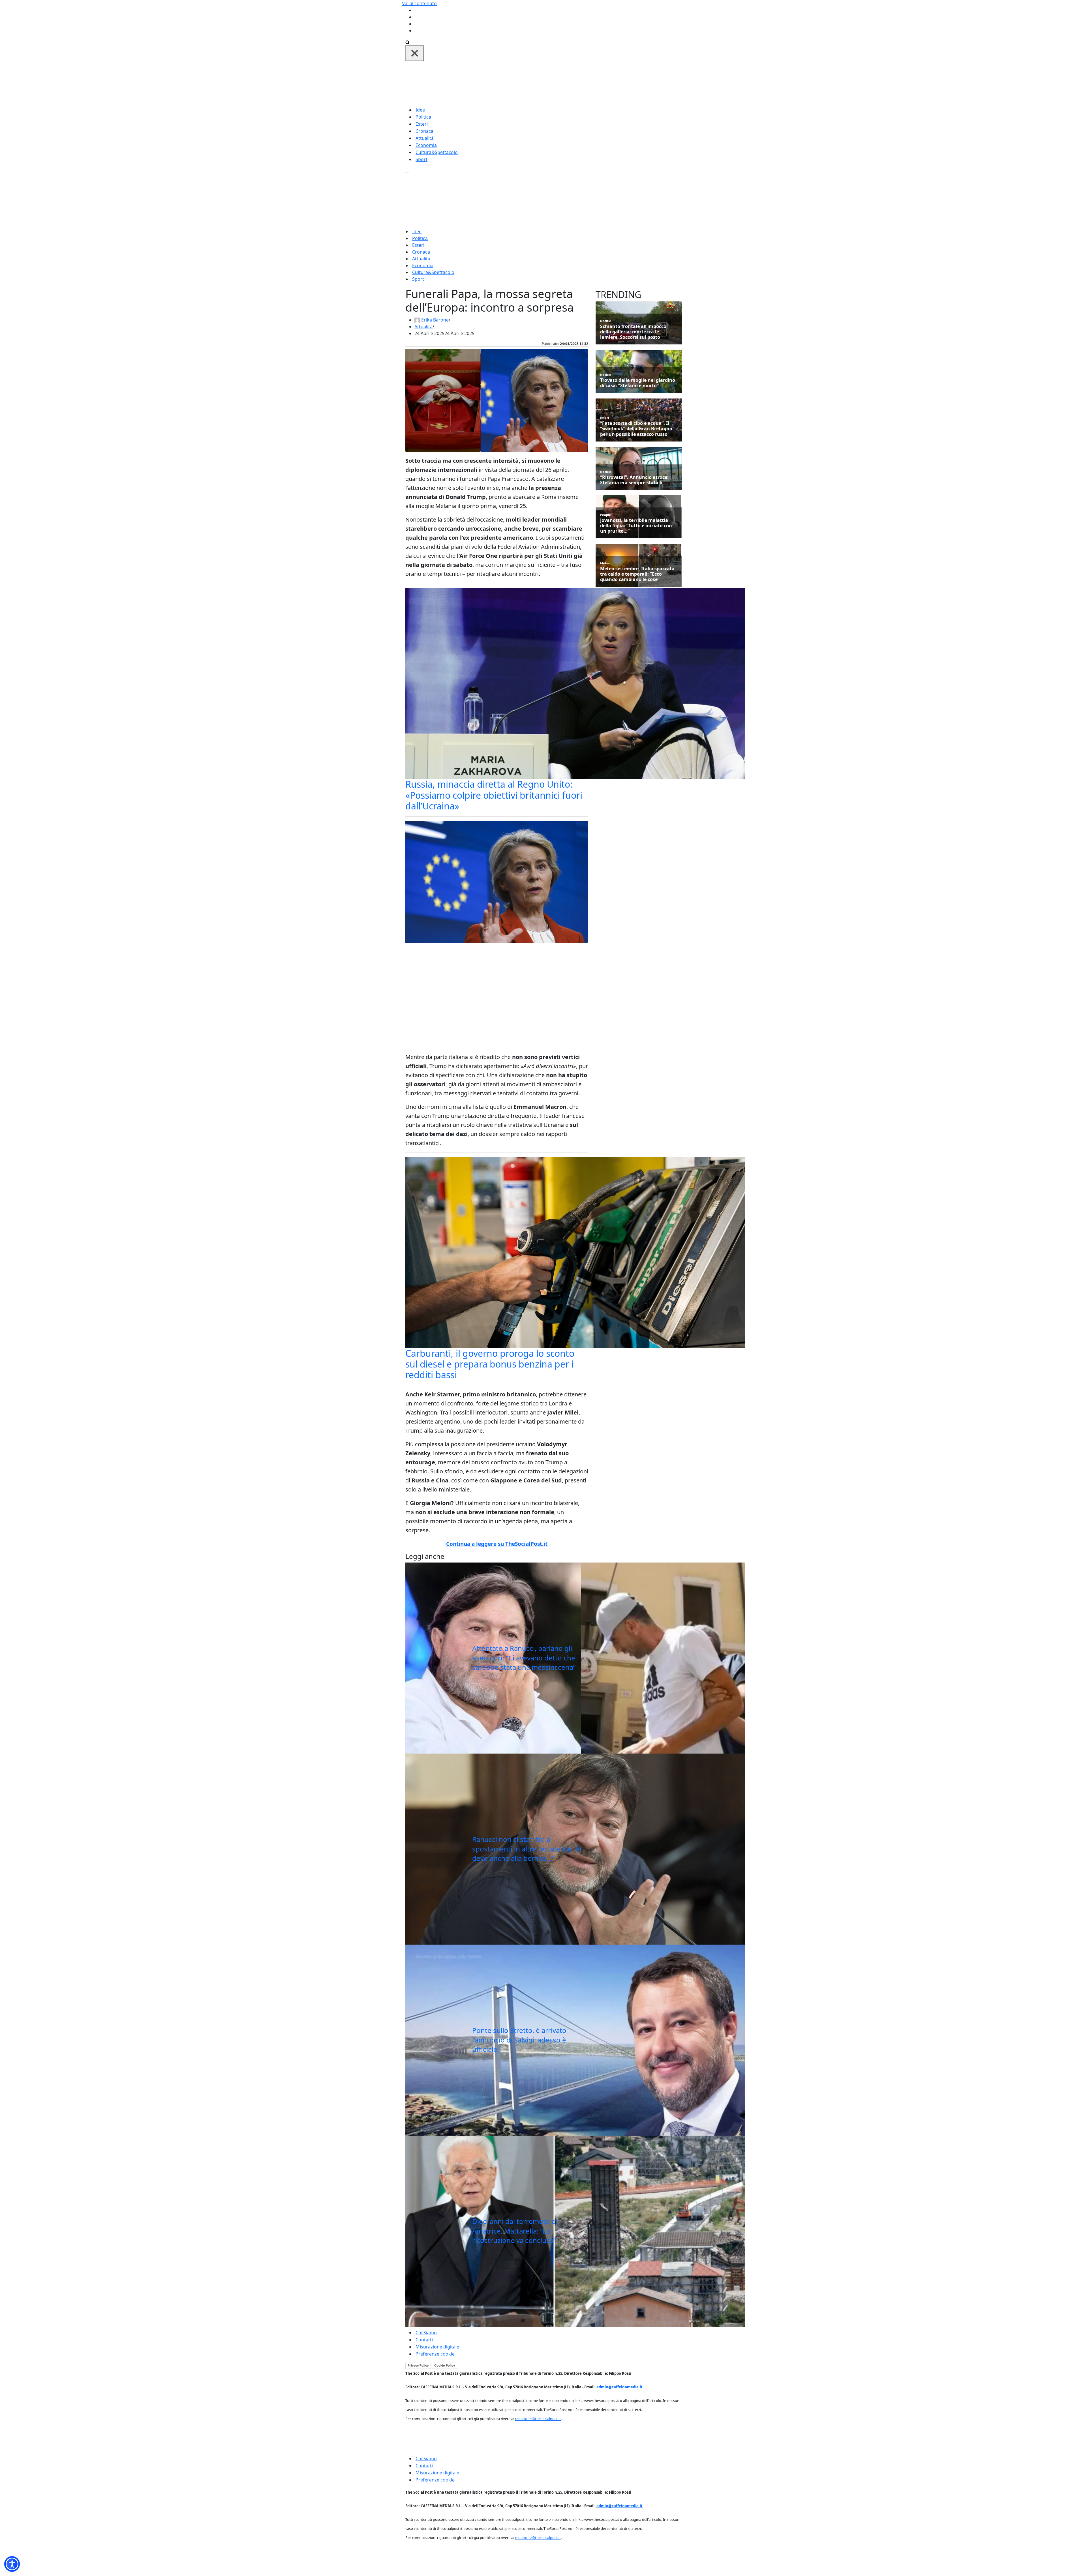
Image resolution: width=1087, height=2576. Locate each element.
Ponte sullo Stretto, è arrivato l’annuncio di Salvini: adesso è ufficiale (519, 2040)
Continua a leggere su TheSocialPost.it (497, 1544)
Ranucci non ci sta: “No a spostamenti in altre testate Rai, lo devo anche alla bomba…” (527, 1849)
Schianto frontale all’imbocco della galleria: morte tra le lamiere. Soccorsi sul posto (633, 332)
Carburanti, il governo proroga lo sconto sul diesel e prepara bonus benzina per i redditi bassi (490, 1364)
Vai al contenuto (419, 3)
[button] (12, 2564)
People (605, 515)
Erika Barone (435, 320)
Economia (426, 145)
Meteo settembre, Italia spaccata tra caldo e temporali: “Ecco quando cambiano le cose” (637, 574)
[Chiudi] (415, 53)
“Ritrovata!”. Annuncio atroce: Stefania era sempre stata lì (634, 480)
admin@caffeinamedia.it (620, 2387)
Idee (420, 110)
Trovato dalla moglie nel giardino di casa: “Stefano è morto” (638, 383)
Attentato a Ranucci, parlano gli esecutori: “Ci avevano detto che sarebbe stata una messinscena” (524, 1658)
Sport (421, 159)
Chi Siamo (426, 2333)
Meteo (605, 563)
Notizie (606, 321)
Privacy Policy (418, 2365)
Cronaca (424, 131)
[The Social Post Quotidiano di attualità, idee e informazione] (571, 83)
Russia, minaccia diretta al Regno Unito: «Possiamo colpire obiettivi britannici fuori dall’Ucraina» (494, 795)
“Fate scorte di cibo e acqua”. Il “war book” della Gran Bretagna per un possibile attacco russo (636, 429)
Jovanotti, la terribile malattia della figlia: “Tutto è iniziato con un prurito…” (636, 526)
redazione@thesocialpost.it (538, 2419)
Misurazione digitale (437, 2347)
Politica (423, 117)
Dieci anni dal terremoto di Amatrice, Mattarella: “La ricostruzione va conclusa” (515, 2231)
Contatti (424, 2340)
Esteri (422, 124)
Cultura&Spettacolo (437, 152)
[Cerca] (407, 42)
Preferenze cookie (435, 2354)
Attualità (425, 138)
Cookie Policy (445, 2365)
